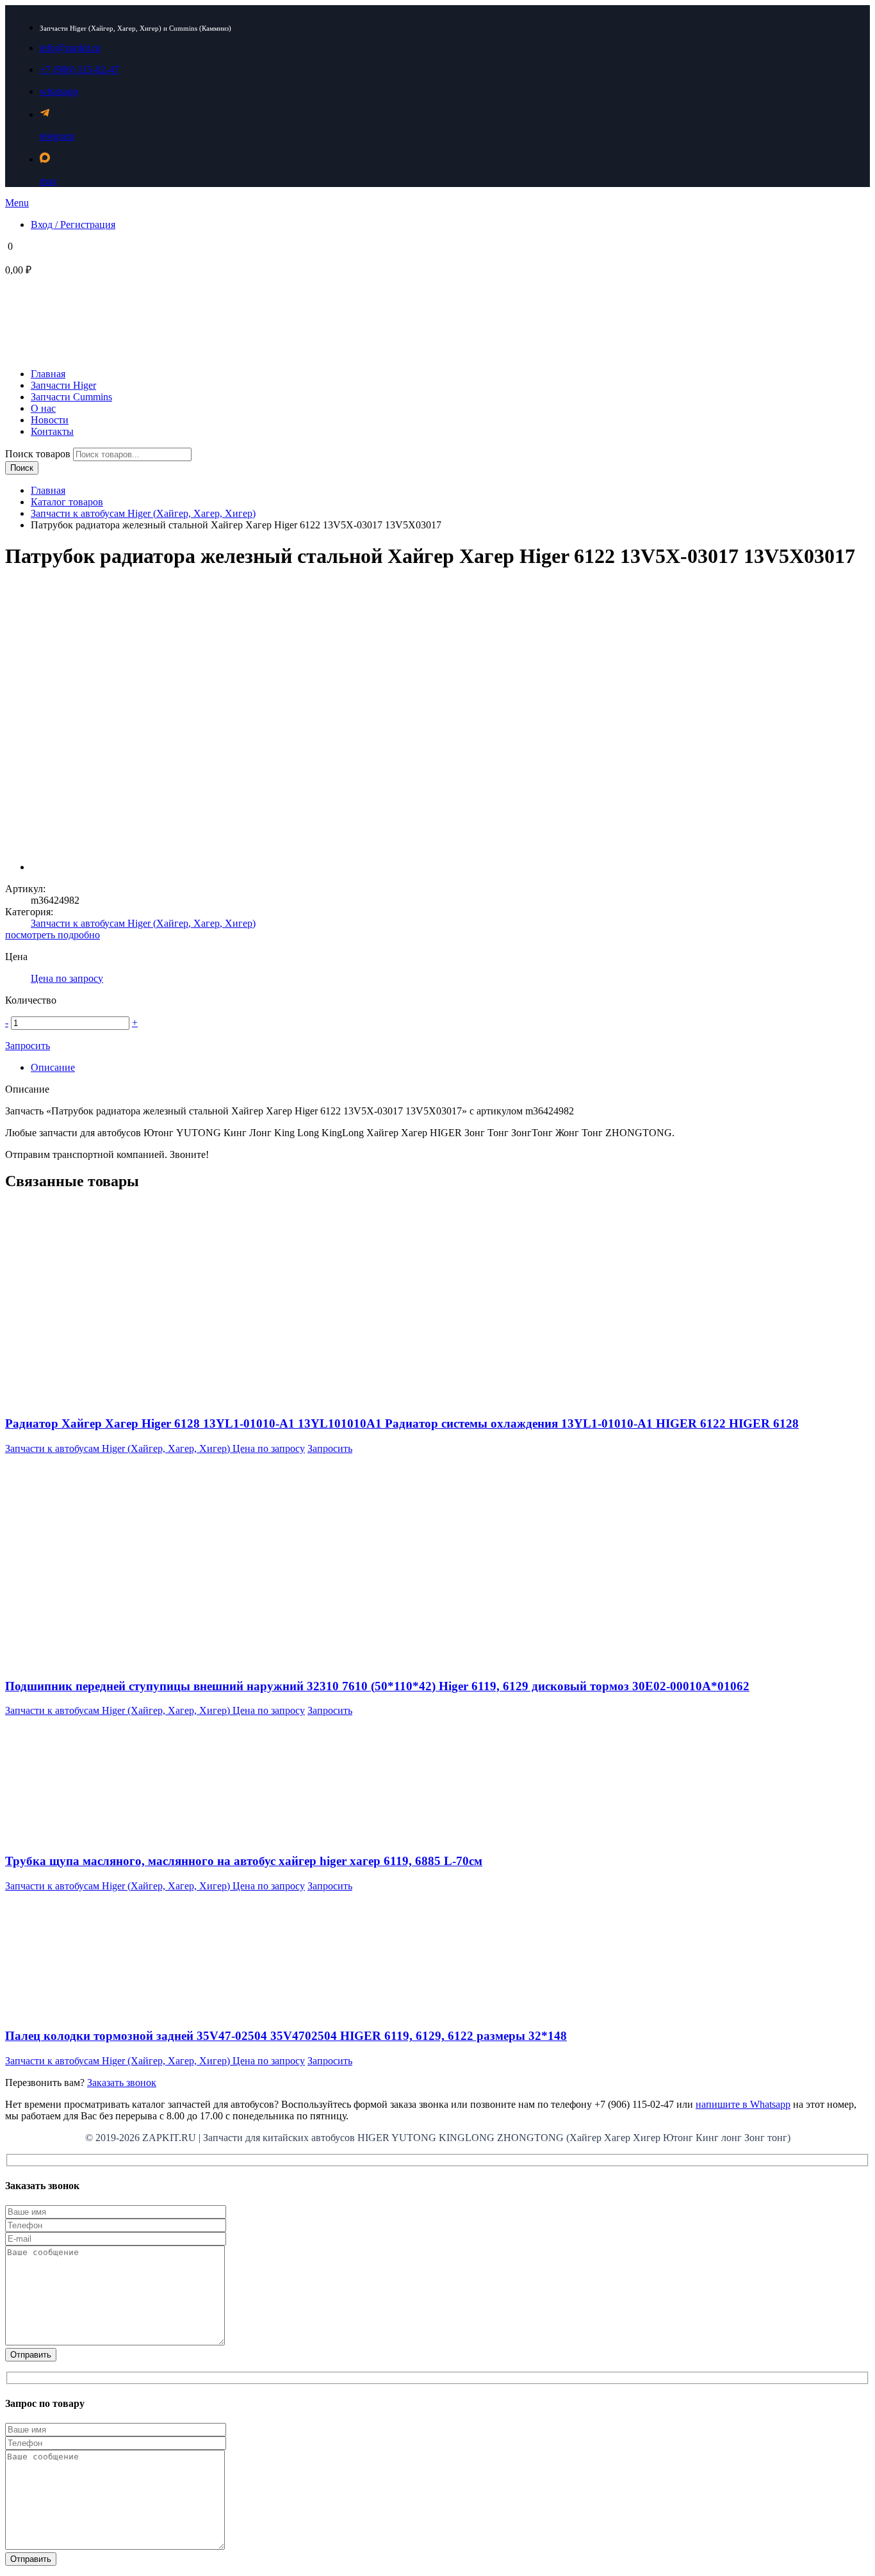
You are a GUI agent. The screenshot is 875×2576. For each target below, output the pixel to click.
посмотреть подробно (53, 935)
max (48, 181)
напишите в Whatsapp (743, 2104)
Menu (17, 203)
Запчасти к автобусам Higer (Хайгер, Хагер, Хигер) (143, 513)
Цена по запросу (67, 978)
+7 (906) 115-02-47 (79, 69)
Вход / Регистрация (73, 224)
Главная (48, 490)
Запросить (28, 1046)
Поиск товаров (39, 454)
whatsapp (59, 91)
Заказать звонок (122, 2083)
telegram (57, 136)
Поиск (22, 468)
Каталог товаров (67, 502)
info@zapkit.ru (70, 48)
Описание (53, 1067)
